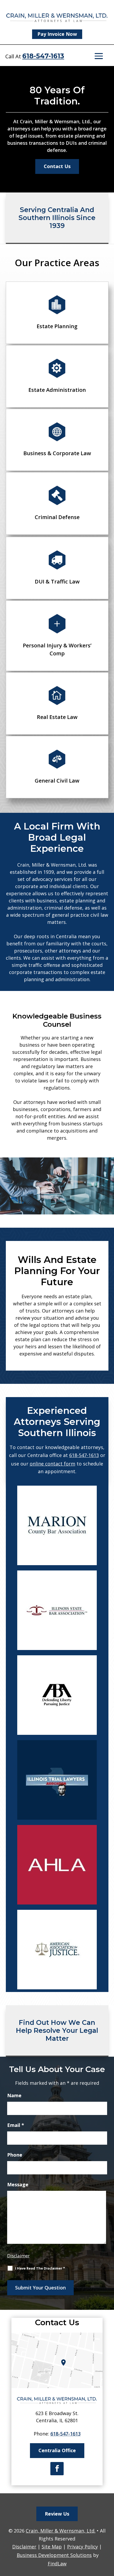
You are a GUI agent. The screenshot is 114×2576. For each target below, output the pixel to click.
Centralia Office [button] (57, 2450)
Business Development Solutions (54, 2555)
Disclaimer (18, 2256)
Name (14, 2095)
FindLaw (57, 2564)
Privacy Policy (82, 2547)
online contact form (52, 1464)
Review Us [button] (57, 2514)
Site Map (52, 2547)
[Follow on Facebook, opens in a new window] (57, 2469)
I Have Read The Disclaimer (40, 2268)
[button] (99, 56)
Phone (15, 2155)
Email (16, 2125)
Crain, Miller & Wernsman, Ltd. (61, 2531)
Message (18, 2184)
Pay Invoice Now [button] (57, 34)
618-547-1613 (43, 56)
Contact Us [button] (57, 166)
